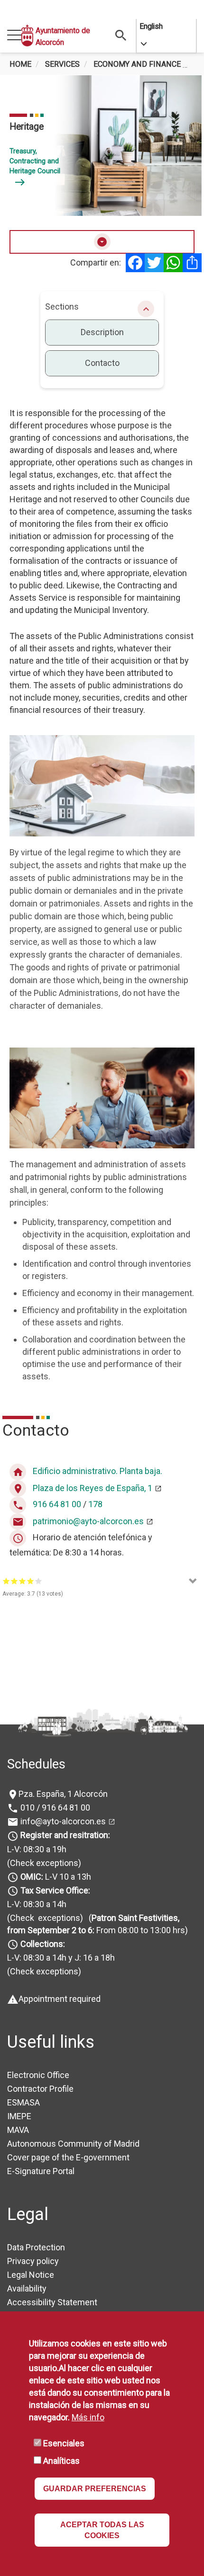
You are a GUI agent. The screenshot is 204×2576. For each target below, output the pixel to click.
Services (62, 64)
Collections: (43, 1944)
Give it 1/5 (6, 1581)
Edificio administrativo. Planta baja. (97, 1471)
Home (20, 64)
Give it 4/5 (31, 1581)
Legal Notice (31, 2275)
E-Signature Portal (41, 2171)
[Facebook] (135, 263)
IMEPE (19, 2116)
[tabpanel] (102, 146)
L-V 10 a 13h (56, 1877)
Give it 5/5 (39, 1581)
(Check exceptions (43, 1863)
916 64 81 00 (57, 1505)
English (151, 26)
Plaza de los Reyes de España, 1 (93, 1488)
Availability (27, 2288)
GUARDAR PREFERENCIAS (95, 2489)
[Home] (27, 36)
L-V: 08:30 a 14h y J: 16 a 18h (61, 1958)
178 (95, 1505)
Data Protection (36, 2247)
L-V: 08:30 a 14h (37, 1904)
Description (102, 332)
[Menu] (14, 36)
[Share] (192, 263)
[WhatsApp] (173, 263)
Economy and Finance (137, 64)
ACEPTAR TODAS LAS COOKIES (102, 2530)
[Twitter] (154, 263)
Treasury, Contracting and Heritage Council (35, 167)
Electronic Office (38, 2075)
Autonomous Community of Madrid (73, 2144)
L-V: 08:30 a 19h (37, 1849)
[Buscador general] (121, 35)
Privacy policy (33, 2261)
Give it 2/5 (14, 1581)
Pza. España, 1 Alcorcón (63, 1794)
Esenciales (64, 2443)
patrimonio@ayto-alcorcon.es (88, 1521)
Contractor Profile (40, 2089)
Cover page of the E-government (68, 2157)
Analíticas (61, 2461)
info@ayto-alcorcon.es (62, 1821)
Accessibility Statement (52, 2302)
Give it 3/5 (23, 1581)
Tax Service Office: (55, 1890)
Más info (88, 2417)
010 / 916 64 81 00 (54, 1808)
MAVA (18, 2130)
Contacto (102, 363)
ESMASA (23, 2102)
